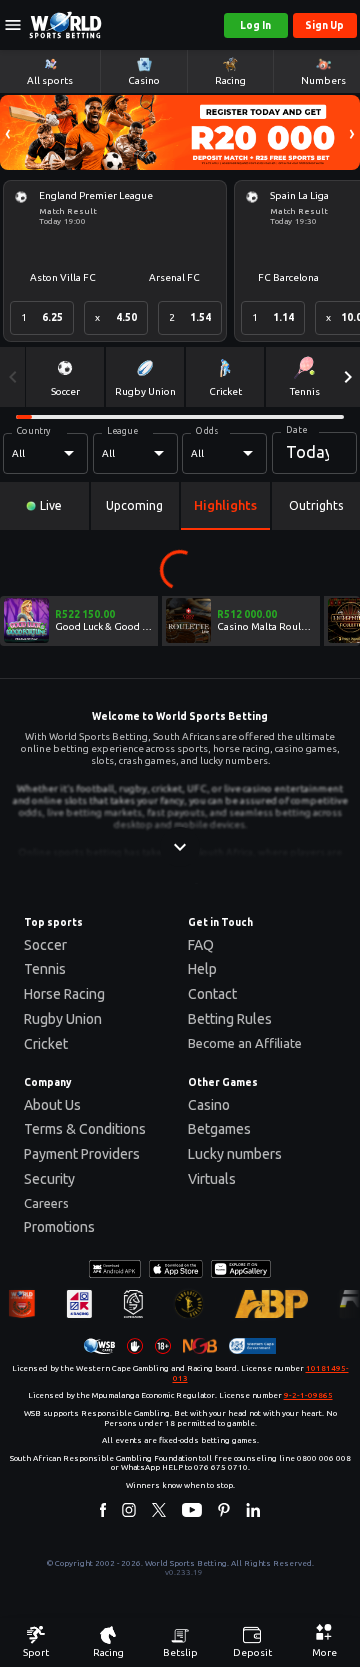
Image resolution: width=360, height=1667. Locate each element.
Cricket (46, 1044)
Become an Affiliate (245, 1043)
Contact (212, 994)
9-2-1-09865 (308, 1395)
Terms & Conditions (85, 1129)
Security (49, 1179)
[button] (8, 132)
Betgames (219, 1129)
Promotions (59, 1227)
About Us (52, 1105)
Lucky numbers (235, 1154)
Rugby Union (63, 1019)
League (122, 430)
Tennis (45, 969)
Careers (46, 1203)
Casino (209, 1105)
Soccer (45, 945)
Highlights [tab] (225, 505)
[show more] (180, 847)
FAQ (201, 945)
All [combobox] (18, 453)
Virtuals (212, 1179)
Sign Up (324, 25)
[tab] (44, 506)
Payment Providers (82, 1154)
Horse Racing (64, 994)
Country (34, 430)
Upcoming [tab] (134, 505)
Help (202, 969)
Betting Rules (230, 1019)
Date (296, 429)
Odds (207, 430)
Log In (255, 25)
